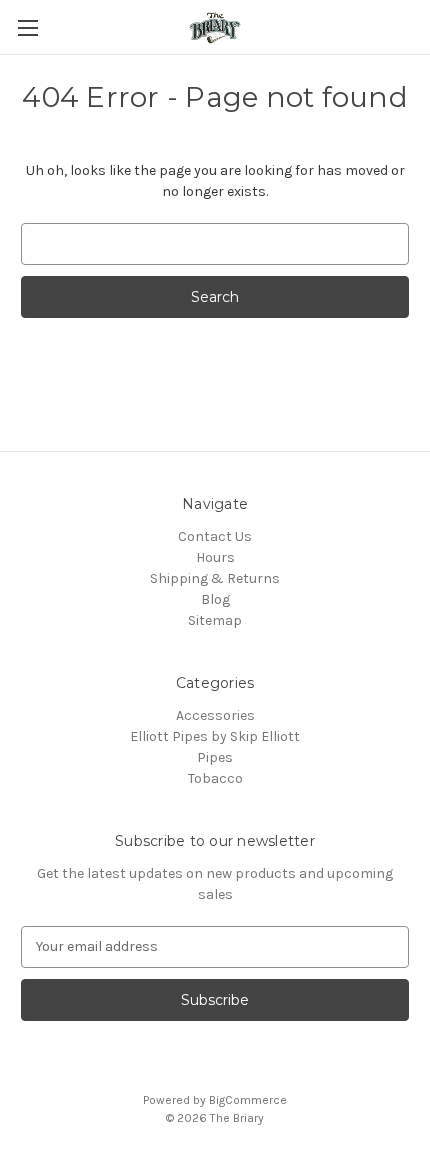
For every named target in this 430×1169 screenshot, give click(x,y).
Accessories (215, 715)
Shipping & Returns (215, 578)
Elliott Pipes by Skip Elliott (215, 736)
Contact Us (215, 536)
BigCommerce (248, 1100)
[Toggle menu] (27, 27)
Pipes (215, 757)
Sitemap (215, 620)
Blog (215, 599)
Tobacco (215, 778)
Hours (215, 557)
